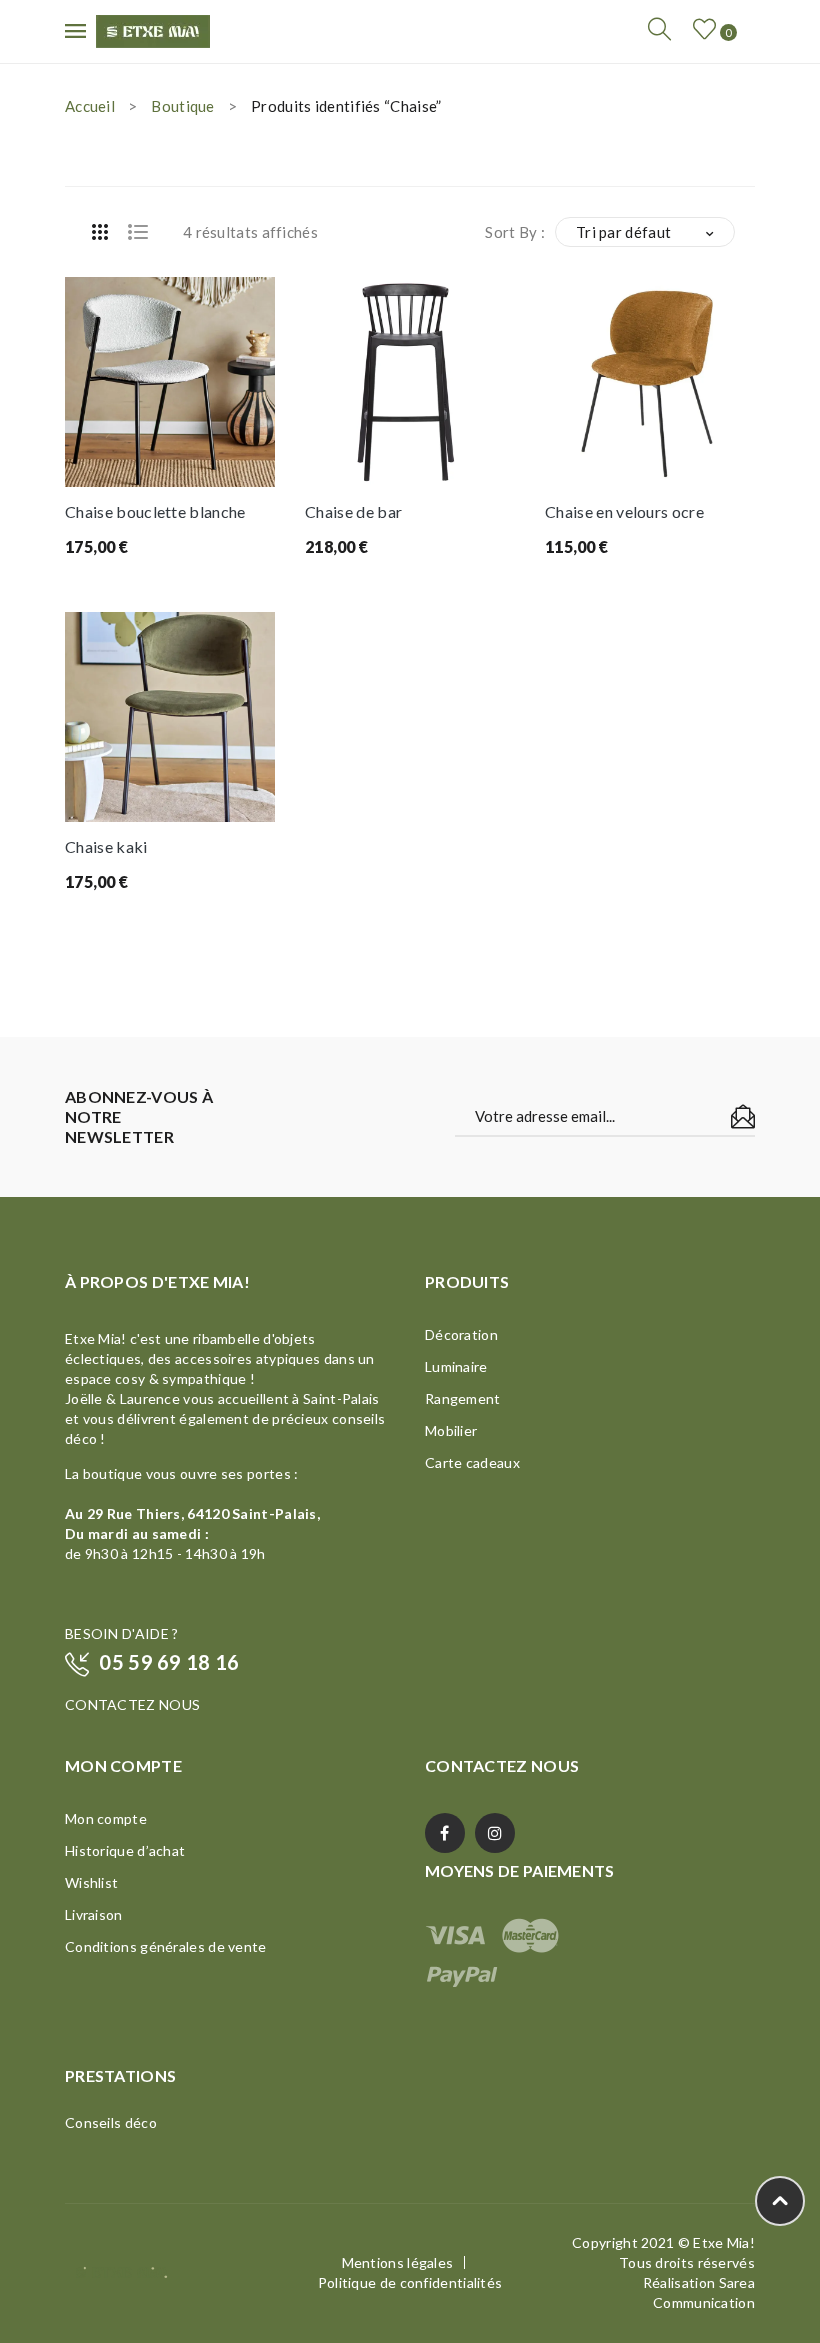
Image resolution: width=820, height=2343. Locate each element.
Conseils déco (111, 2122)
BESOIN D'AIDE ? (122, 1633)
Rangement (463, 1398)
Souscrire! (743, 1117)
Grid (100, 232)
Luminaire (456, 1366)
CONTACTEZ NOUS (132, 1704)
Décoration (461, 1334)
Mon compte (106, 1818)
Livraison (94, 1914)
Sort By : (515, 232)
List (138, 232)
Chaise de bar (353, 511)
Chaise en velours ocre (624, 511)
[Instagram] (495, 1833)
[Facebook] (445, 1833)
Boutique (182, 106)
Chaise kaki (106, 846)
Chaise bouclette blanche (155, 511)
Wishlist (91, 1882)
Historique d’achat (125, 1850)
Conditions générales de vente (166, 1946)
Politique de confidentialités (410, 2282)
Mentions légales (398, 2262)
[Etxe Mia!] (153, 29)
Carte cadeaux (472, 1462)
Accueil (90, 106)
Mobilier (451, 1430)
